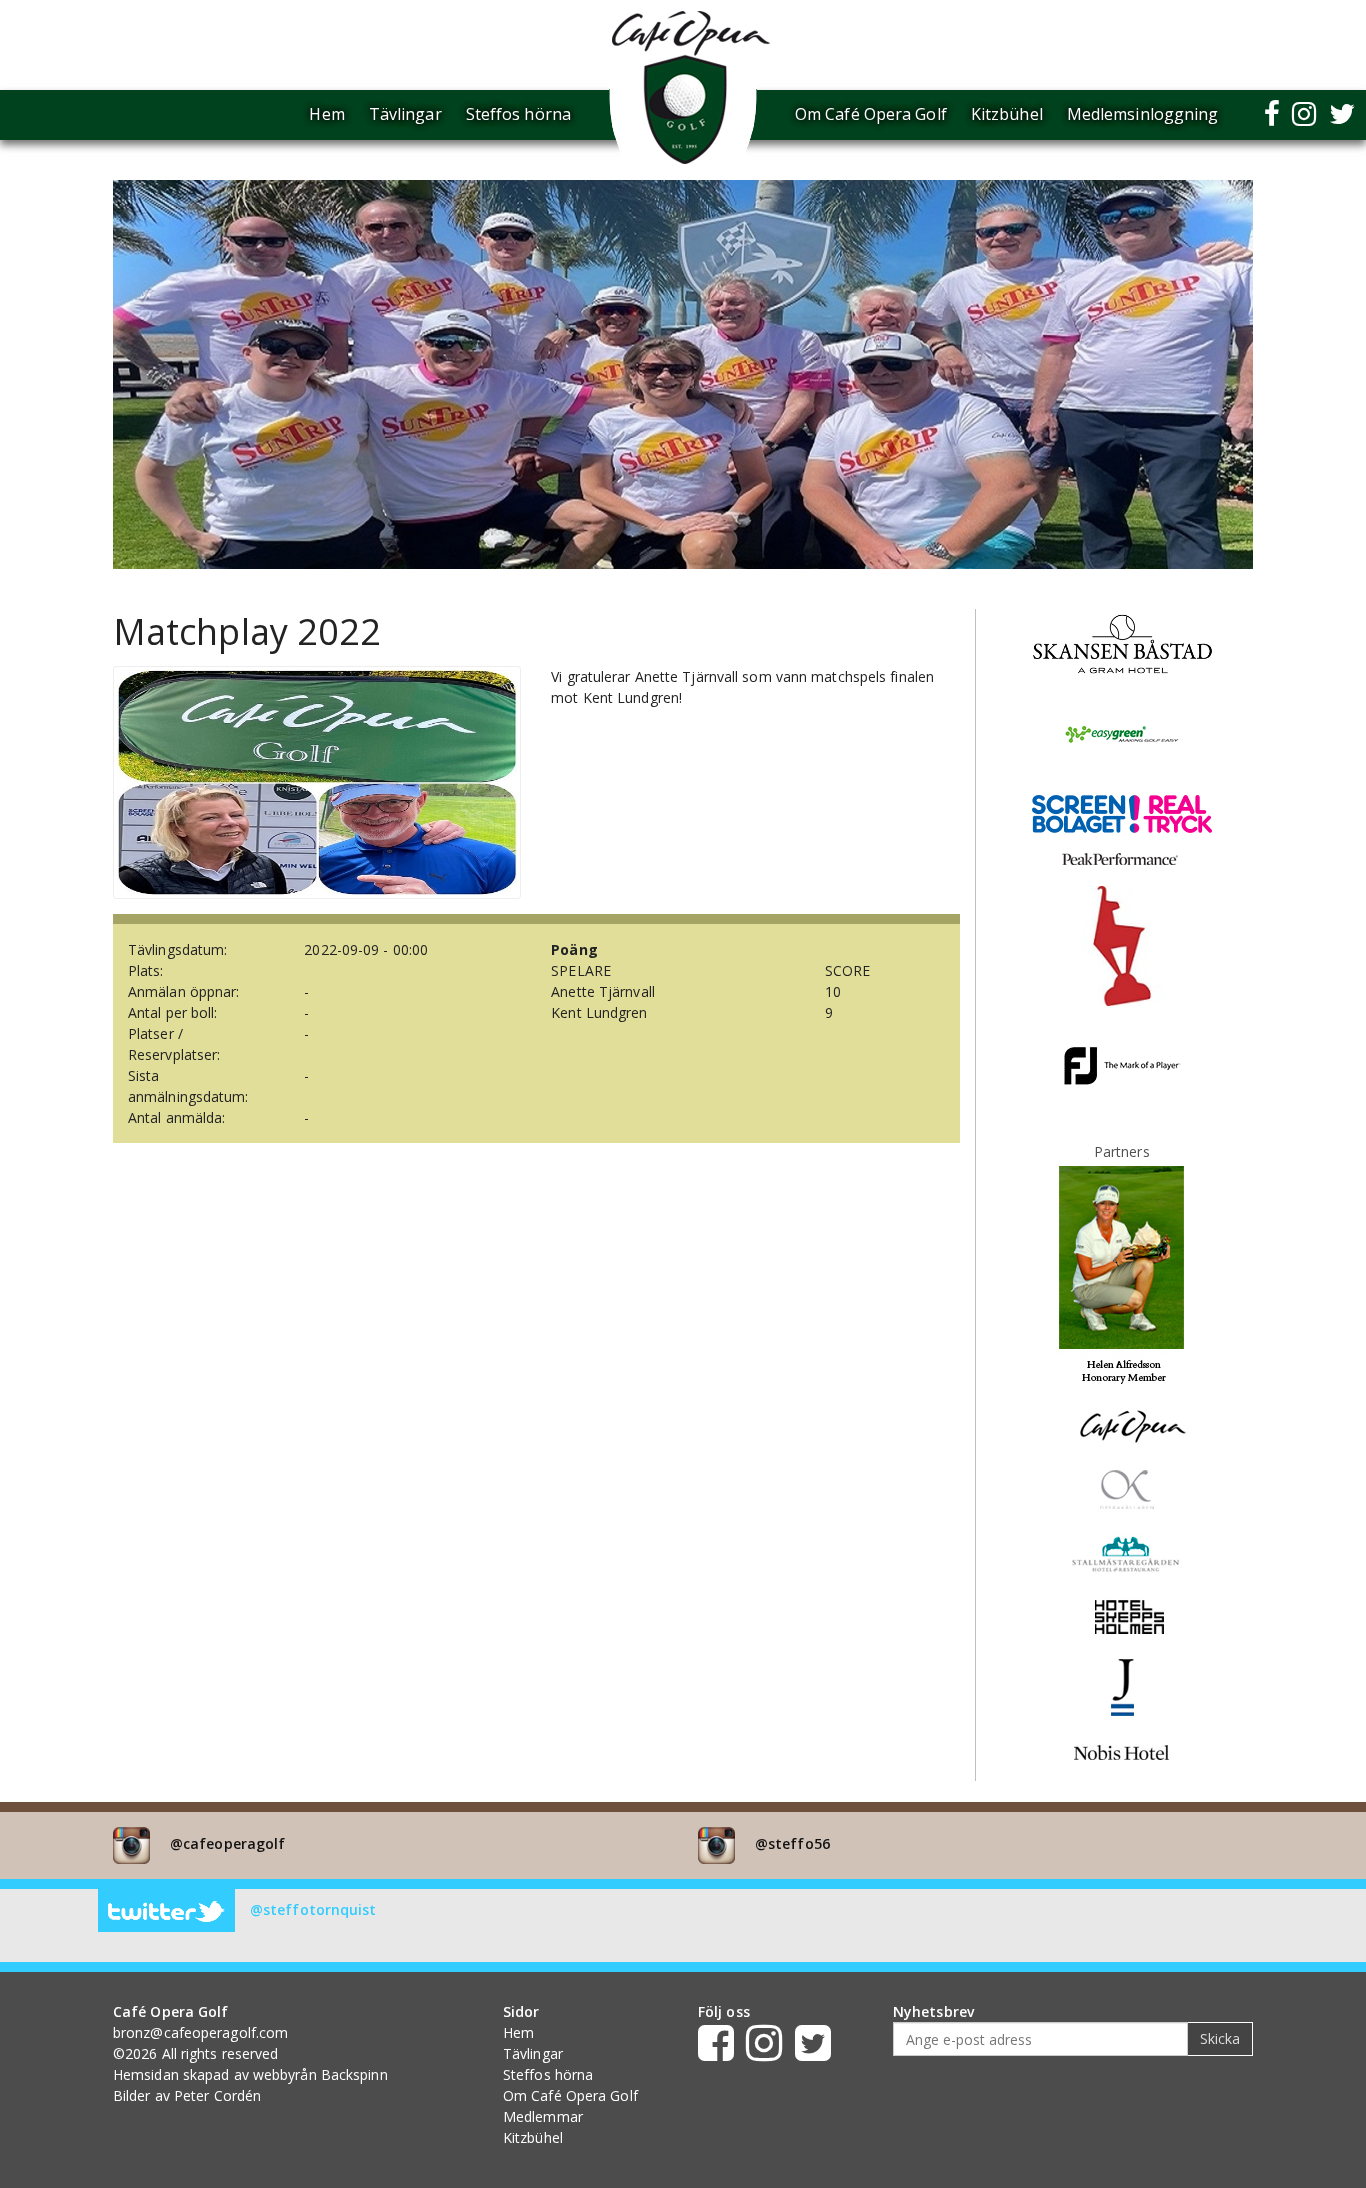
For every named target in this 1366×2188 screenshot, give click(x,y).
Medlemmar (543, 2116)
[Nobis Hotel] (1121, 1750)
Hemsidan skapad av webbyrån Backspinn (250, 2074)
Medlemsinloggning (1143, 114)
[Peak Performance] (1122, 857)
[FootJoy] (1122, 1064)
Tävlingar (405, 114)
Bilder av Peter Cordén (187, 2095)
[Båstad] (1122, 642)
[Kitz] (1122, 944)
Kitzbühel (1007, 114)
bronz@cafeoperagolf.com (200, 2032)
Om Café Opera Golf (871, 114)
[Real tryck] (1122, 812)
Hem (326, 114)
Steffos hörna (518, 114)
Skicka (1220, 2038)
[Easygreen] (1122, 733)
